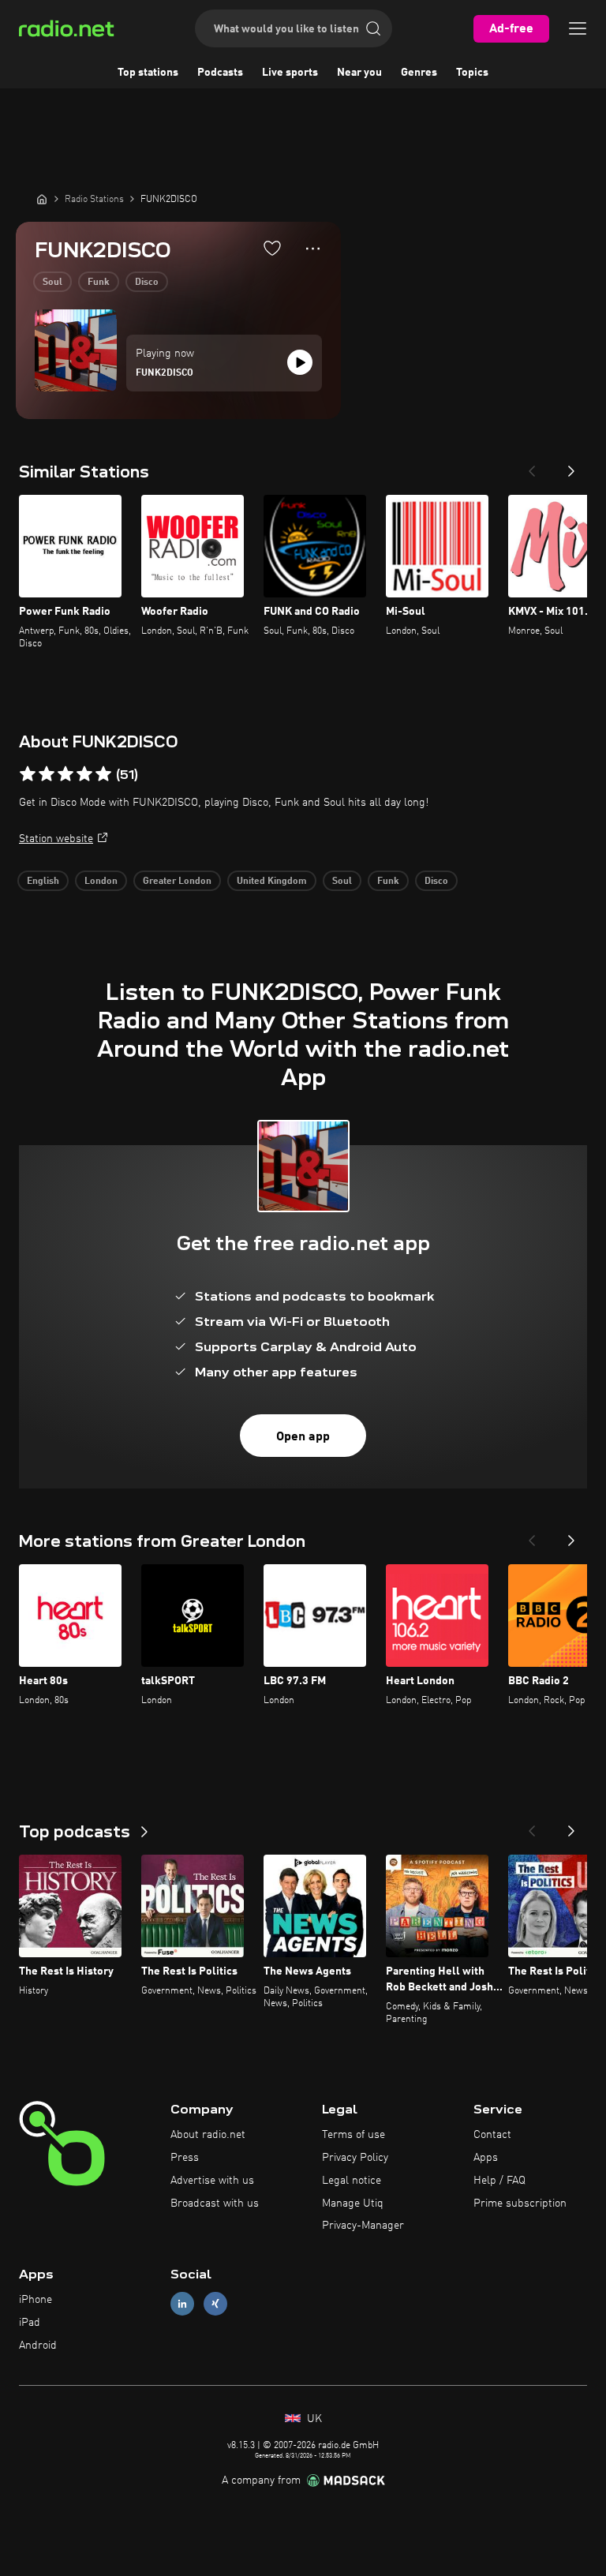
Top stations (148, 73)
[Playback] (300, 362)
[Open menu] (578, 28)
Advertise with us (212, 2181)
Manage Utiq (353, 2203)
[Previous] (532, 466)
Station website (56, 839)
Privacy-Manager (363, 2226)
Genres (419, 73)
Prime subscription (520, 2203)
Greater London (177, 882)
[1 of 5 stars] (28, 774)
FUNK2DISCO (165, 373)
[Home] (42, 199)
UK (313, 2419)
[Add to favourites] (272, 248)
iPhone (36, 2300)
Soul (52, 283)
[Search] (373, 28)
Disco (147, 283)
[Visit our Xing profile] (215, 2304)
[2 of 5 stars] (47, 774)
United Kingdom (272, 882)
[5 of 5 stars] (103, 774)
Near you (359, 73)
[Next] (571, 466)
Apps (486, 2158)
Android (38, 2346)
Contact (492, 2135)
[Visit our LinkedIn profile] (182, 2304)
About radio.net (208, 2135)
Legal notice (352, 2181)
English (43, 882)
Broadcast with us (215, 2203)
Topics (472, 73)
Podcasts (220, 73)
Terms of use (353, 2135)
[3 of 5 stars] (65, 774)
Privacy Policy (355, 2158)
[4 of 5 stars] (84, 774)
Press (185, 2158)
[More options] (313, 249)
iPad (30, 2323)
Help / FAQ (499, 2181)
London (101, 882)
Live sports (290, 73)
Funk (99, 283)
